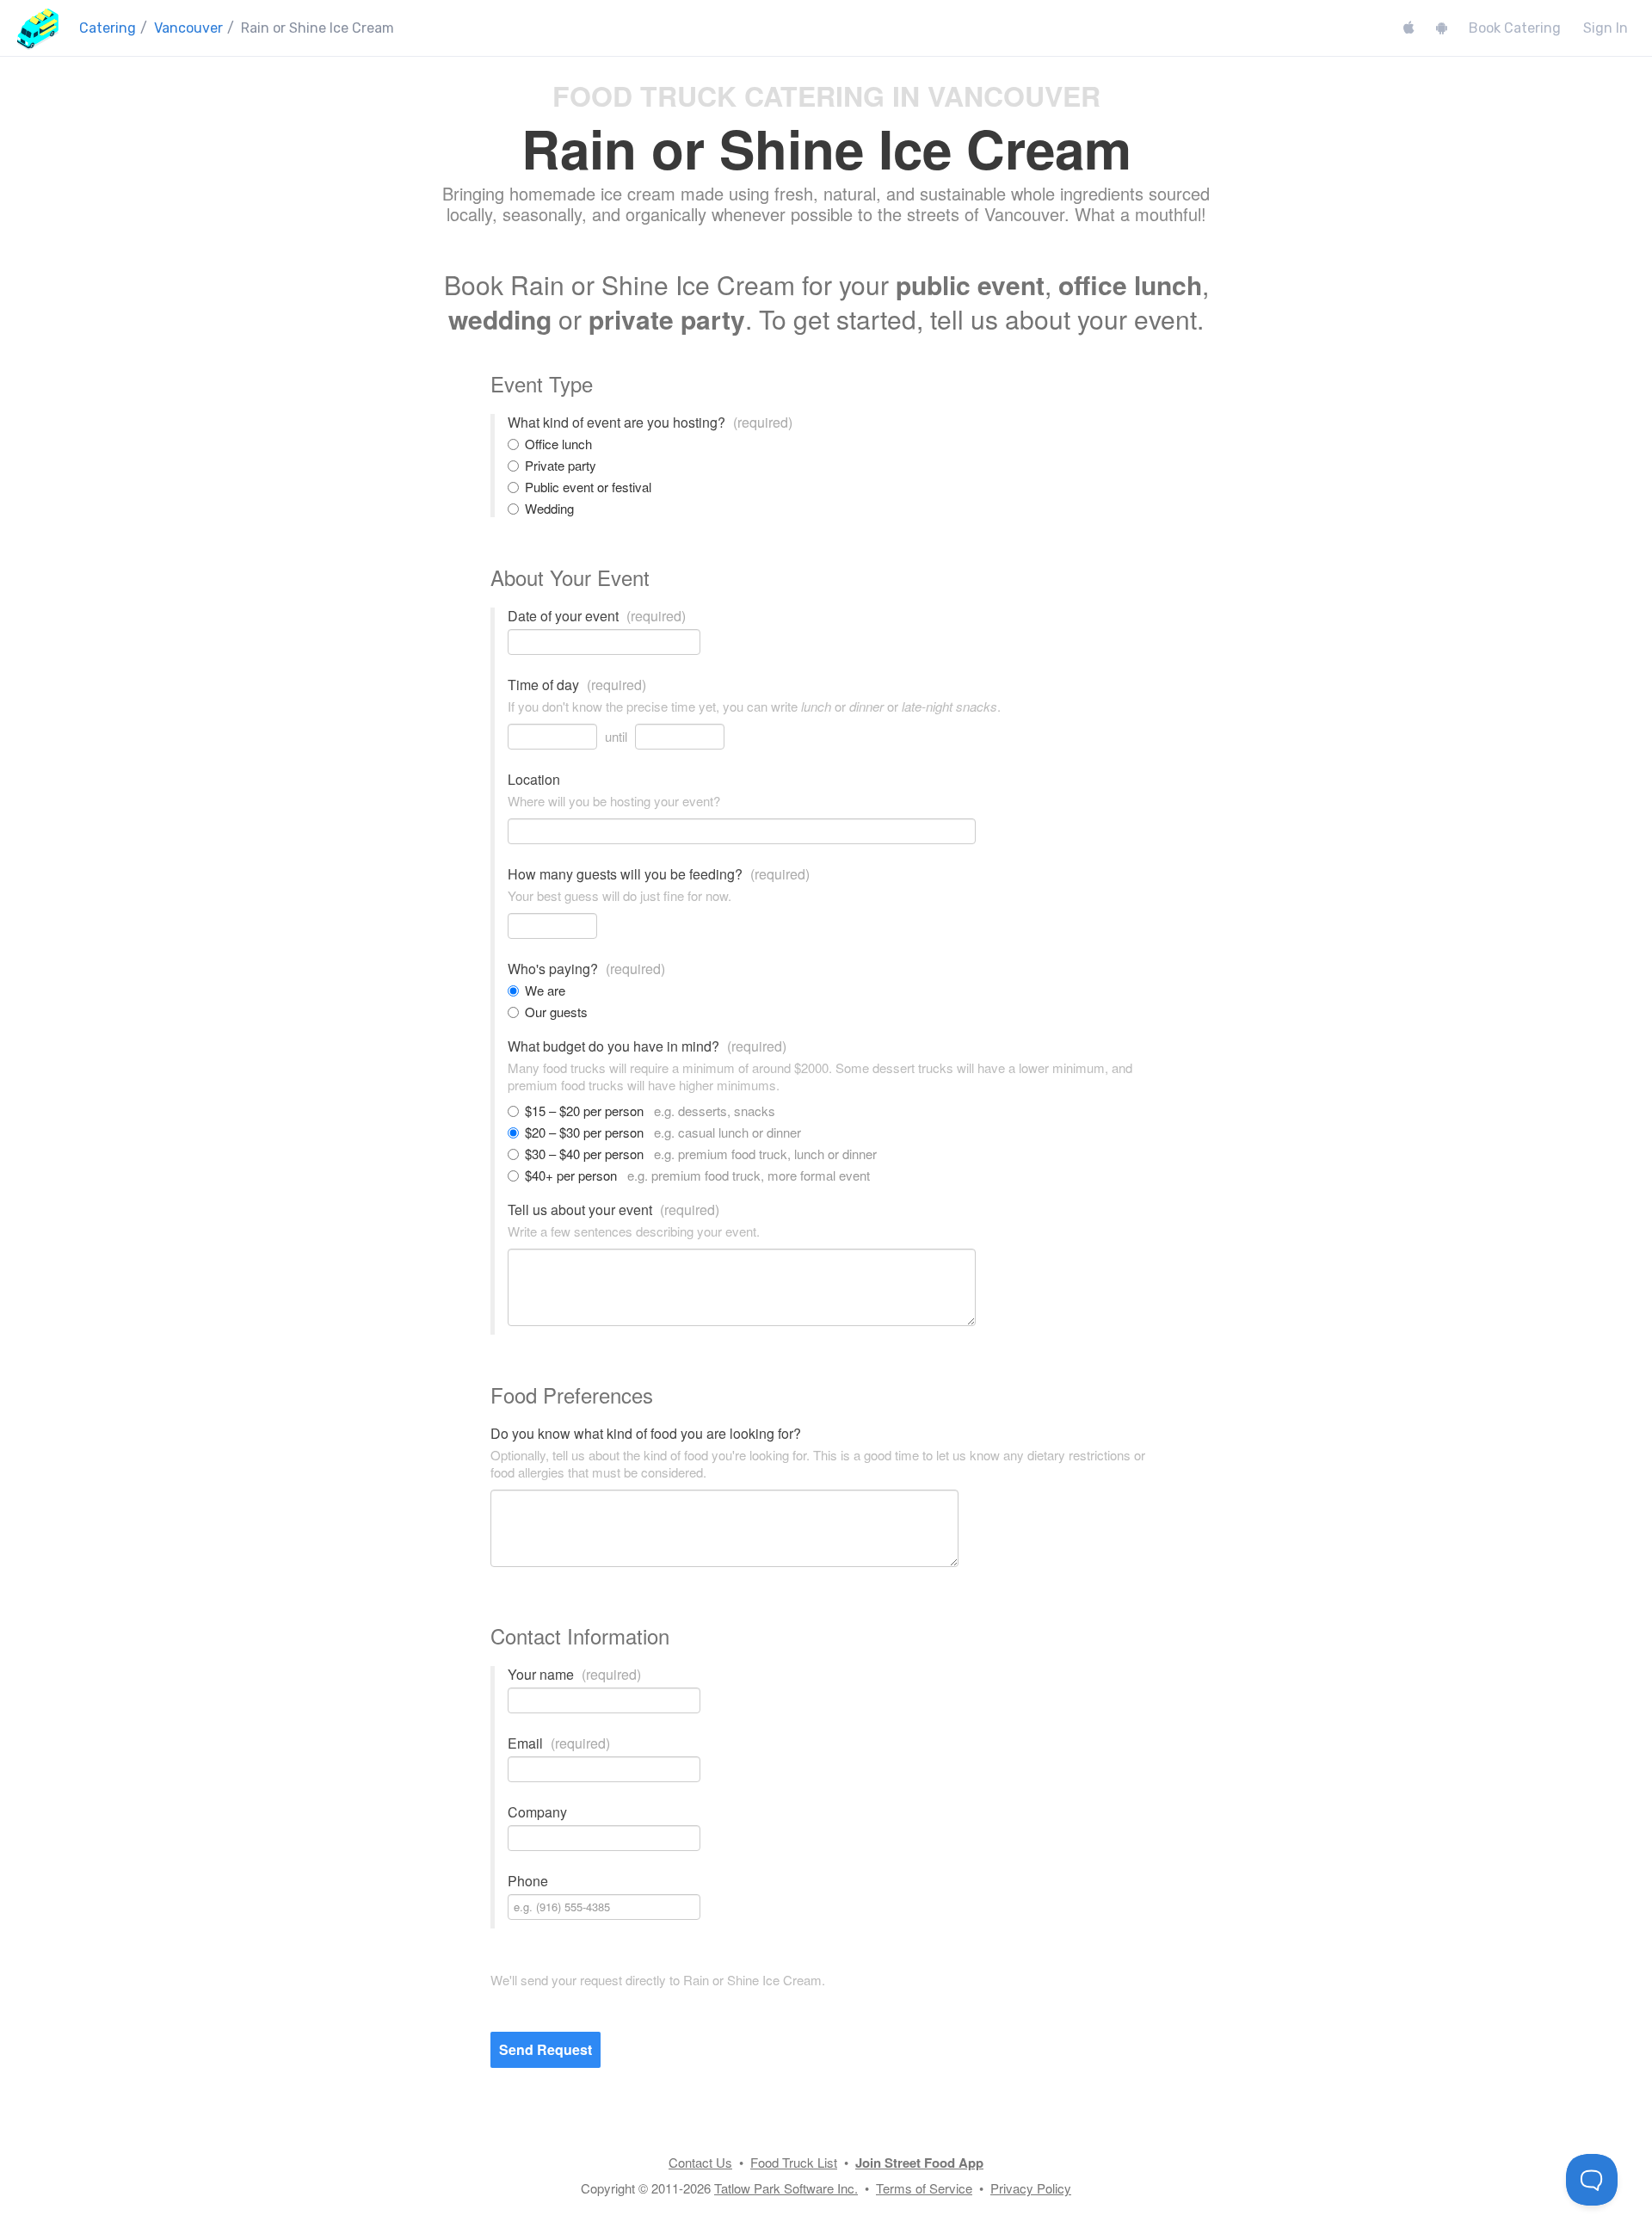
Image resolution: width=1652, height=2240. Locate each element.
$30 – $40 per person (701, 1154)
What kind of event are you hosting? (650, 423)
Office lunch (558, 444)
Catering (108, 28)
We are (545, 990)
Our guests (556, 1012)
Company (537, 1812)
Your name (574, 1675)
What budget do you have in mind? (647, 1046)
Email (559, 1743)
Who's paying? (586, 969)
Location (534, 780)
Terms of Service (924, 2188)
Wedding (549, 509)
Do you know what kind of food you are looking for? (646, 1434)
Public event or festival (588, 487)
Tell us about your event (613, 1210)
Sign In (1606, 28)
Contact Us (700, 2162)
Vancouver (188, 28)
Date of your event (597, 616)
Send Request (546, 2049)
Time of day (577, 685)
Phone (528, 1881)
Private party (561, 466)
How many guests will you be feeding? (659, 874)
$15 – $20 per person (650, 1111)
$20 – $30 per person (663, 1132)
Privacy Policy (1031, 2188)
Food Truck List (794, 2162)
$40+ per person (697, 1176)
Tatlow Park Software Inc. (786, 2188)
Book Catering (1515, 28)
